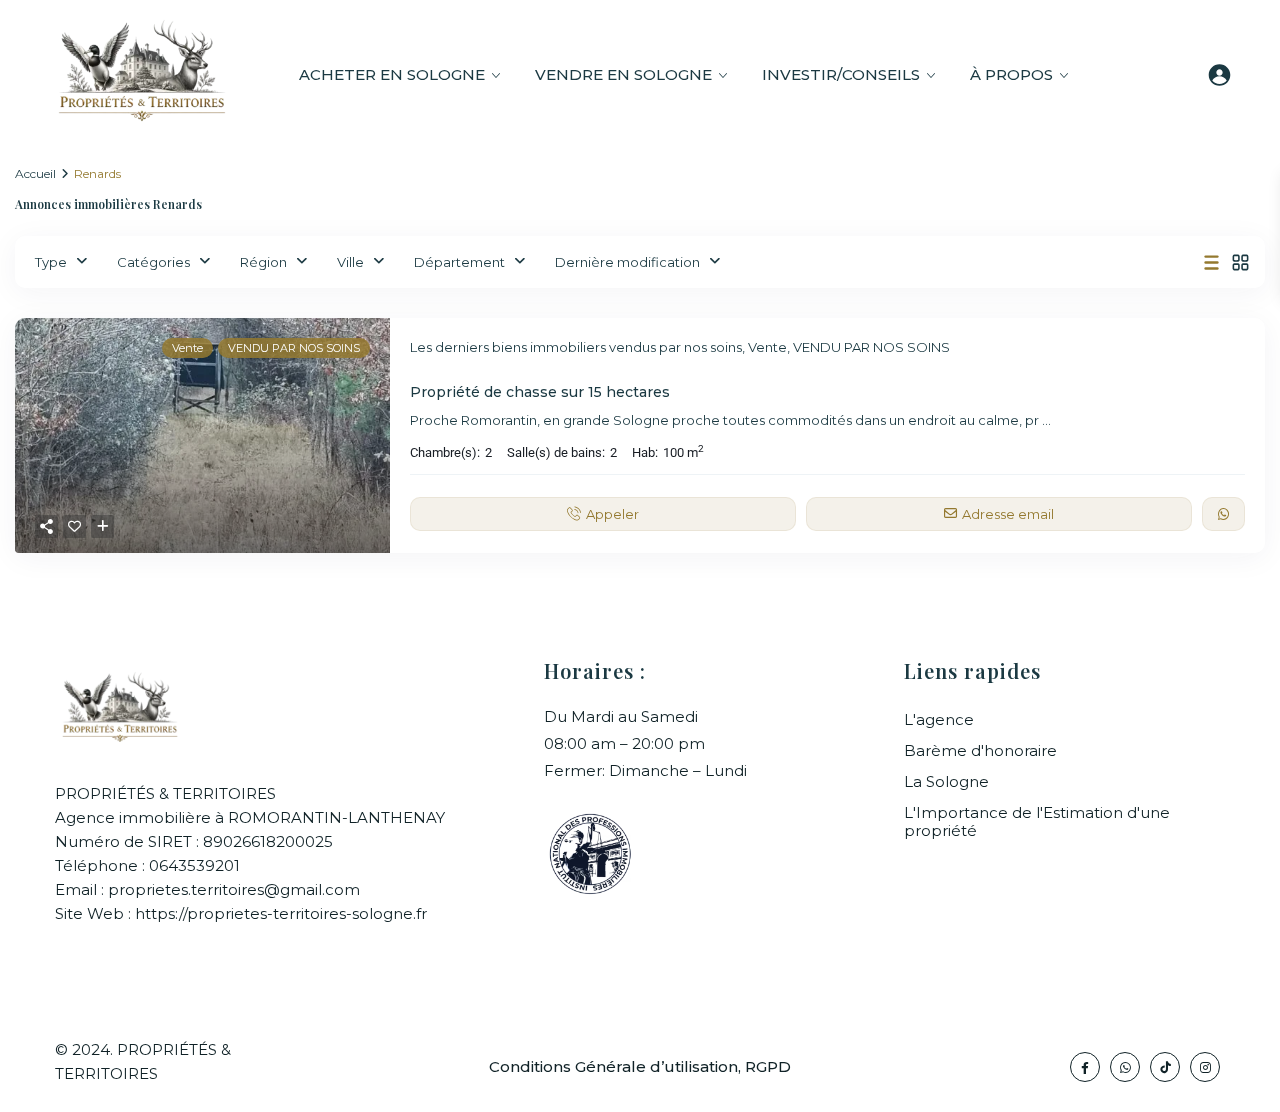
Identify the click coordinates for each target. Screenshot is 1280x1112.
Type (51, 262)
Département (459, 262)
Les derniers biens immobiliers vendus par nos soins (576, 347)
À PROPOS (1011, 74)
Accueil (35, 173)
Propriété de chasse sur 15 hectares (540, 392)
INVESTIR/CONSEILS (841, 74)
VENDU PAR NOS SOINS (871, 347)
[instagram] (1205, 1067)
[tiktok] (1165, 1067)
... (1046, 420)
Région (263, 262)
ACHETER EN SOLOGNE (392, 74)
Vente (767, 347)
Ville (350, 262)
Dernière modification (627, 262)
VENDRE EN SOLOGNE (623, 74)
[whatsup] (1125, 1067)
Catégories (153, 262)
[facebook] (1085, 1067)
